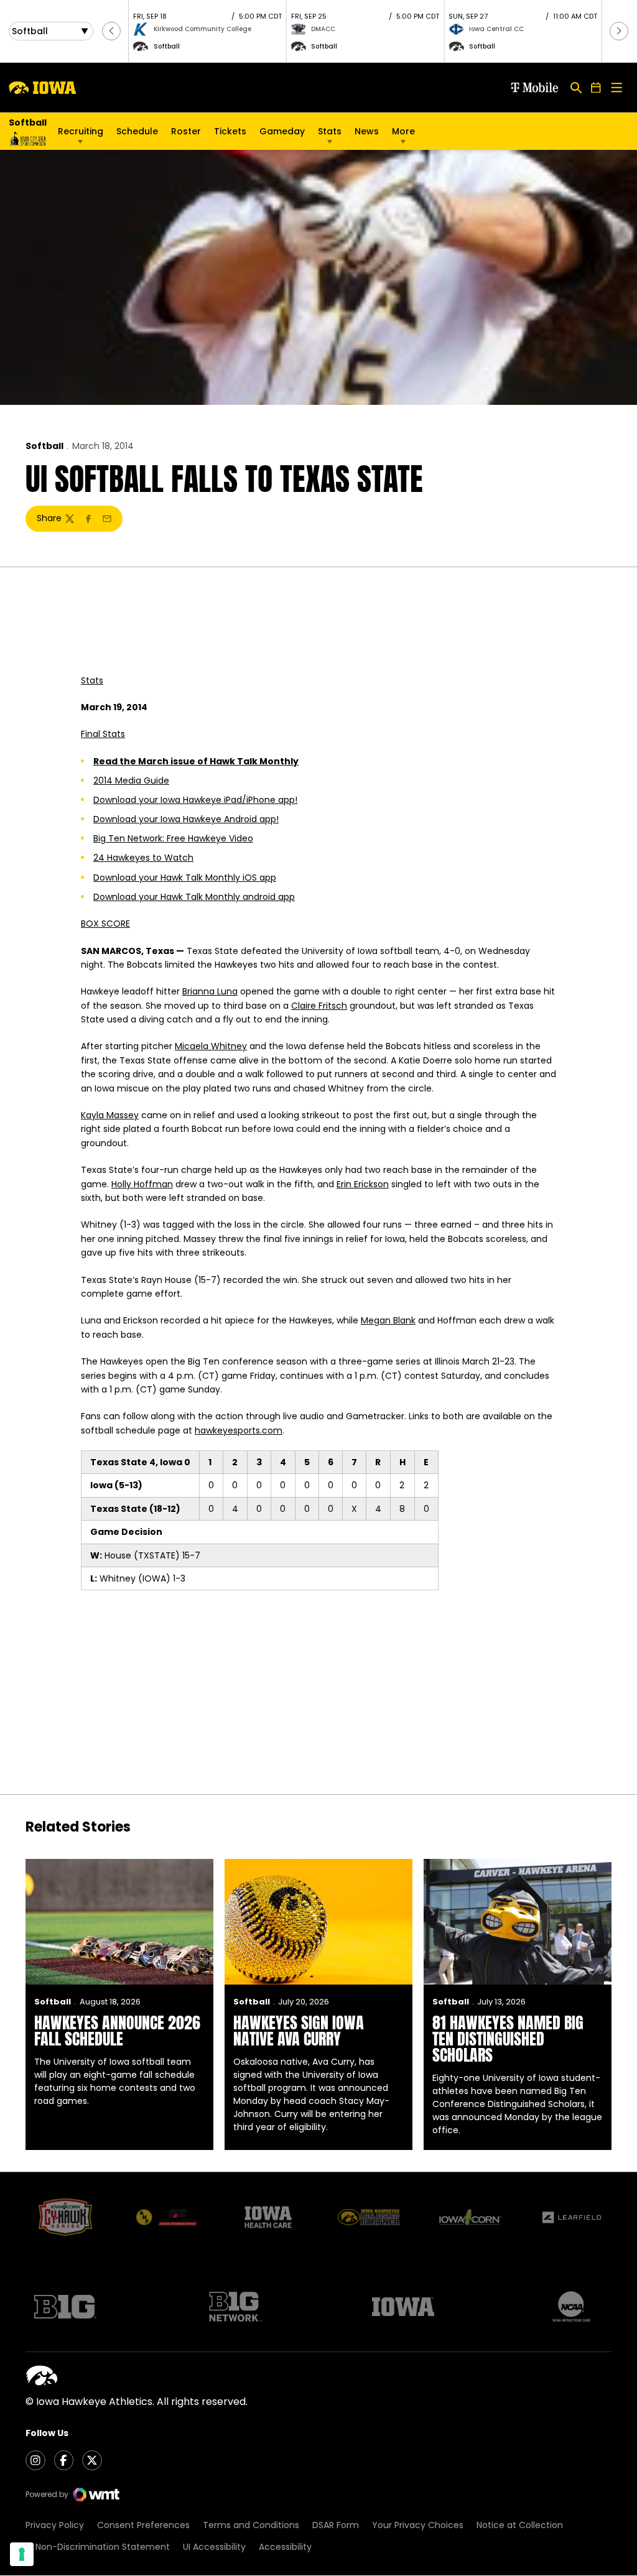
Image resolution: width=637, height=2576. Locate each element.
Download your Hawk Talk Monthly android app (194, 897)
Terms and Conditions (251, 2525)
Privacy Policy (55, 2525)
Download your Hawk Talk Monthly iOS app (185, 878)
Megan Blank (388, 1320)
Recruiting (81, 131)
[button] (111, 31)
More (403, 131)
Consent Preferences (143, 2525)
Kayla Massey (110, 1115)
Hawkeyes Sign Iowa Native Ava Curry (299, 2031)
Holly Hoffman (142, 1184)
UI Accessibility (214, 2547)
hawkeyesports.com (239, 1430)
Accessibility (285, 2547)
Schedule (137, 131)
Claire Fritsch (319, 1006)
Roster (186, 131)
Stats (330, 131)
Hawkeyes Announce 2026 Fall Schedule (117, 2031)
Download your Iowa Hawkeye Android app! (186, 819)
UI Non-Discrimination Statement (98, 2547)
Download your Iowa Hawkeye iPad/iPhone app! (195, 800)
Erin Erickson (363, 1184)
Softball (44, 446)
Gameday (282, 131)
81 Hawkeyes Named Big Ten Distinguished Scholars (508, 2039)
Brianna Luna (210, 991)
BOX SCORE (105, 924)
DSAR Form (336, 2525)
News (367, 131)
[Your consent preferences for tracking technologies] (22, 2554)
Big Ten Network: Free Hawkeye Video (173, 838)
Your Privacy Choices (418, 2525)
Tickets (230, 134)
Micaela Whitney (211, 1046)
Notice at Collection (520, 2525)
